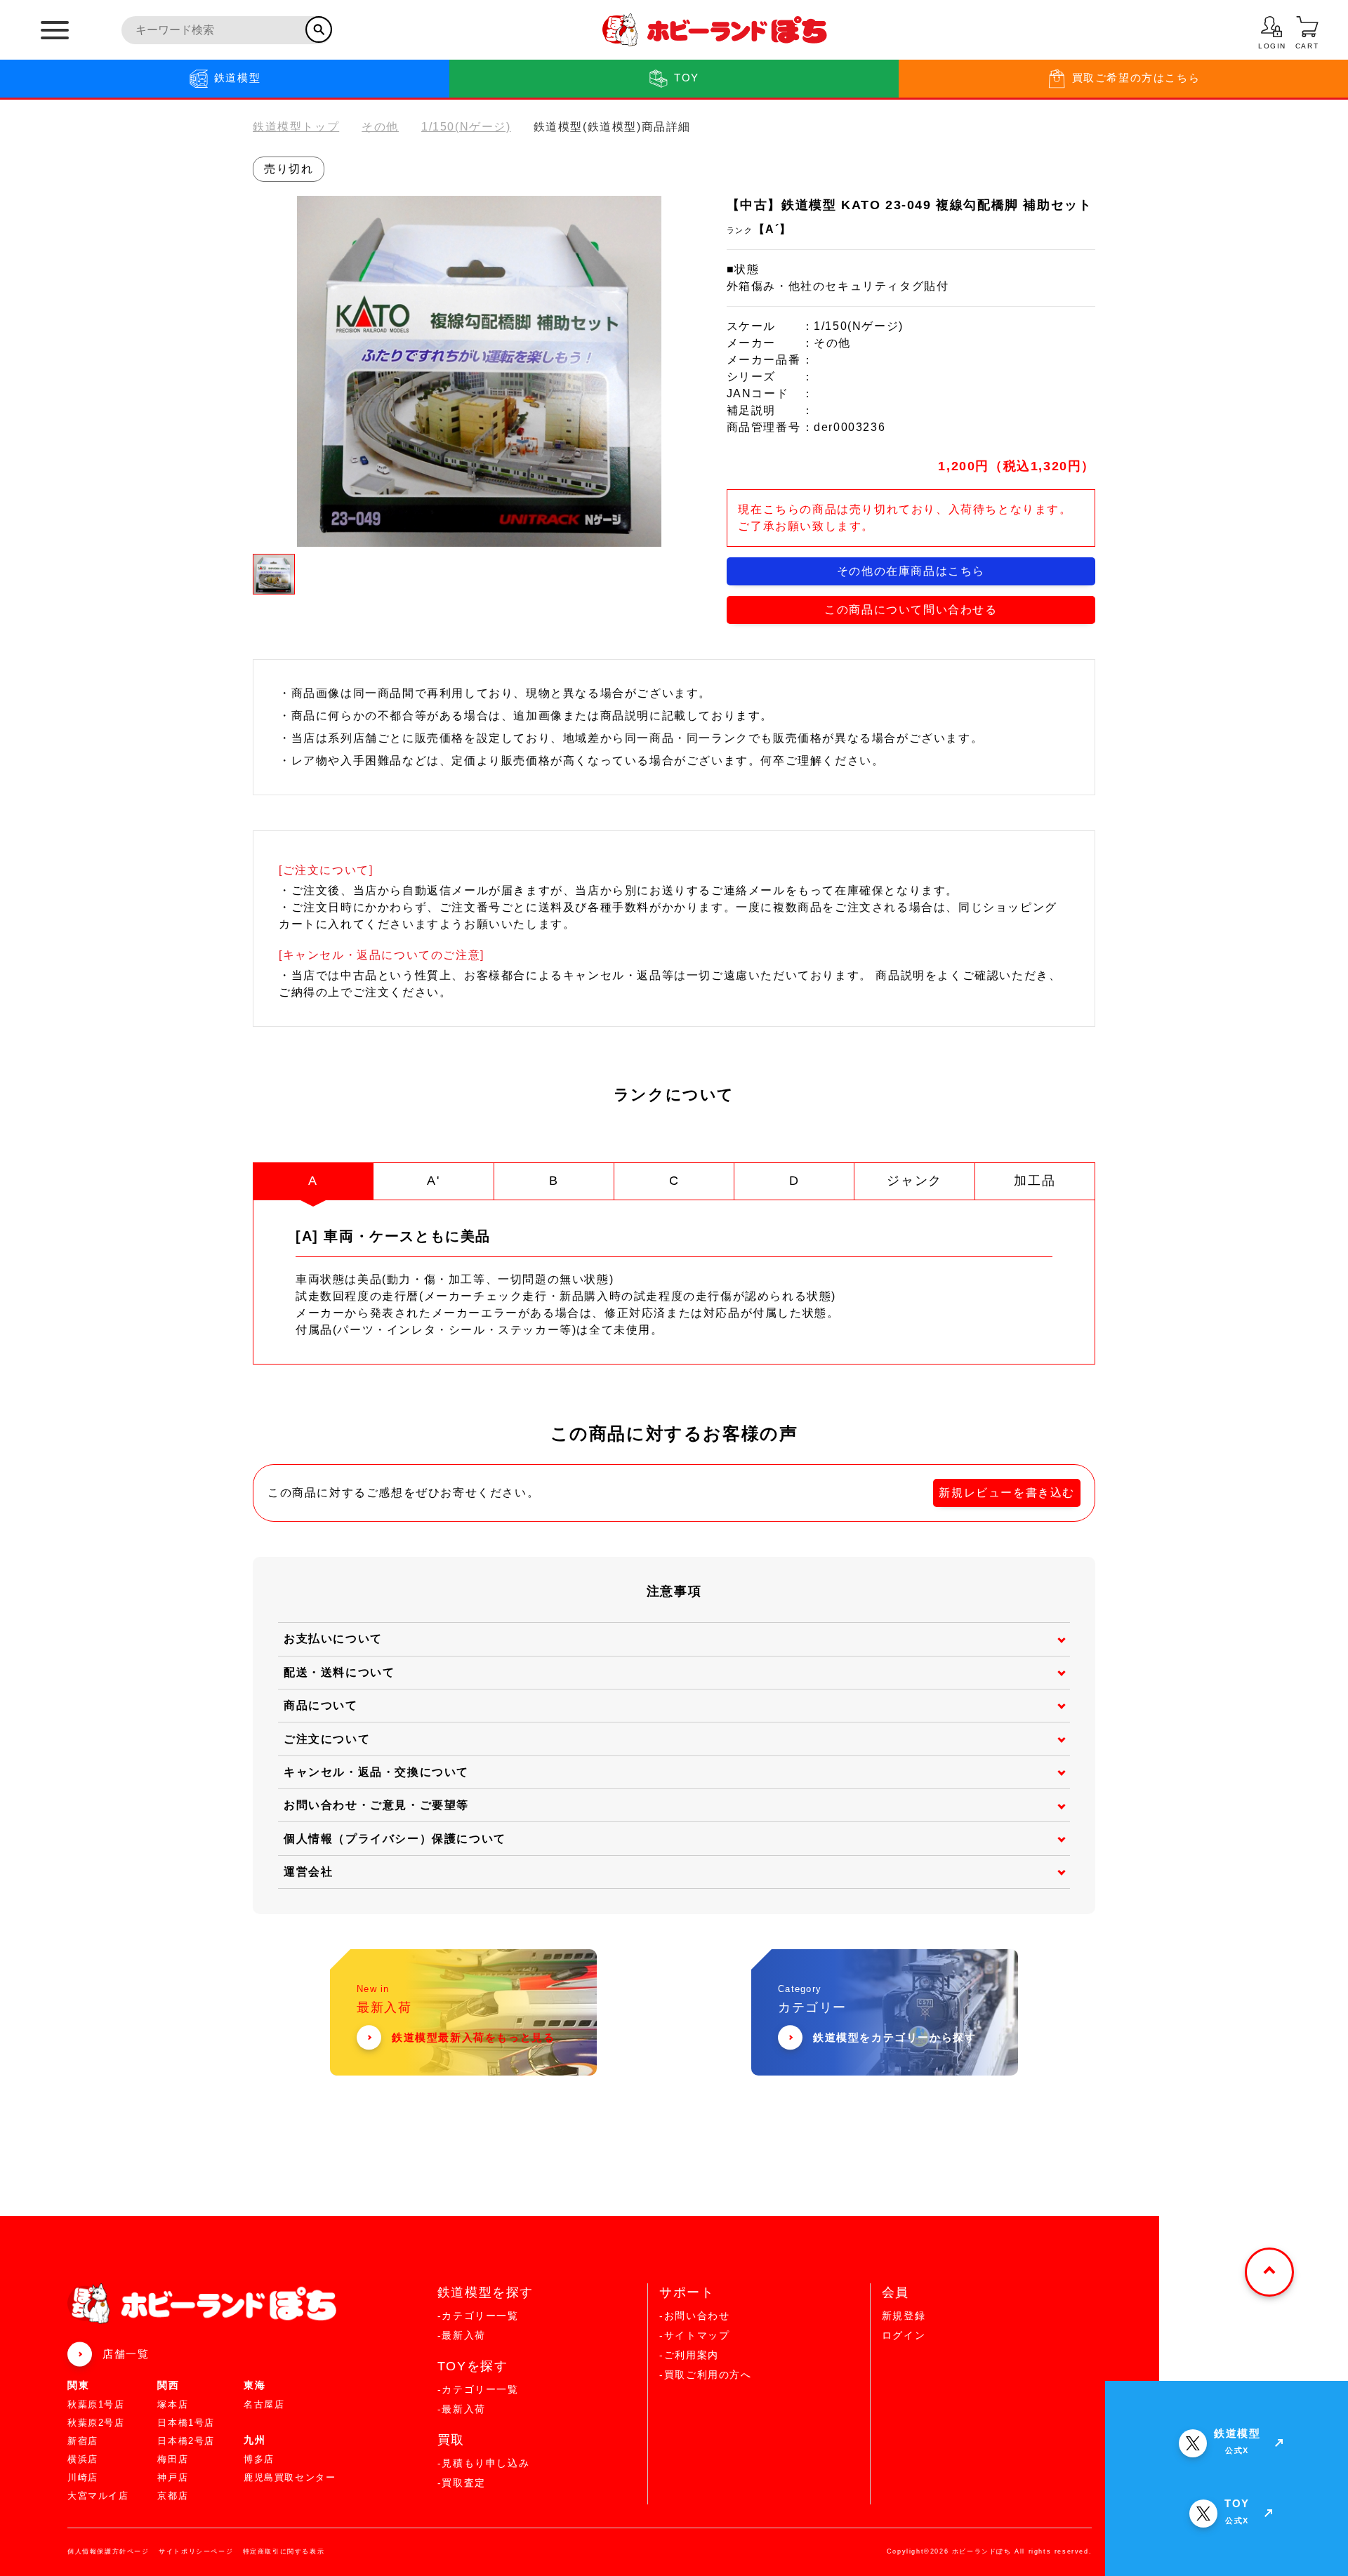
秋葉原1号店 (96, 2404)
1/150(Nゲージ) (466, 127)
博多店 (259, 2459)
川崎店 (83, 2477)
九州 (255, 2440)
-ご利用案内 (689, 2355)
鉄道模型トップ (296, 127)
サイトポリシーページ (196, 2551)
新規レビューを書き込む (1007, 1493)
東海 (255, 2385)
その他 (380, 127)
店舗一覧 (126, 2354)
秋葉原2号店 (96, 2423)
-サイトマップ (694, 2335)
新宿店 (83, 2441)
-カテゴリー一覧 (478, 2316)
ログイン (904, 2335)
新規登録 (904, 2316)
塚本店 (173, 2404)
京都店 (173, 2496)
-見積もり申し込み (483, 2463)
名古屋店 (264, 2404)
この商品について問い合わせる (911, 610)
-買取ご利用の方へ (705, 2375)
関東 (78, 2385)
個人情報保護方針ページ (108, 2551)
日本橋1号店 (186, 2423)
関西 (168, 2385)
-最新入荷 (462, 2335)
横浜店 (83, 2459)
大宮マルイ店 (98, 2496)
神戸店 (173, 2477)
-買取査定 (462, 2483)
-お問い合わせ (694, 2316)
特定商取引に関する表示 (284, 2551)
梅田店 (173, 2459)
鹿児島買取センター (290, 2477)
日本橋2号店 (186, 2441)
